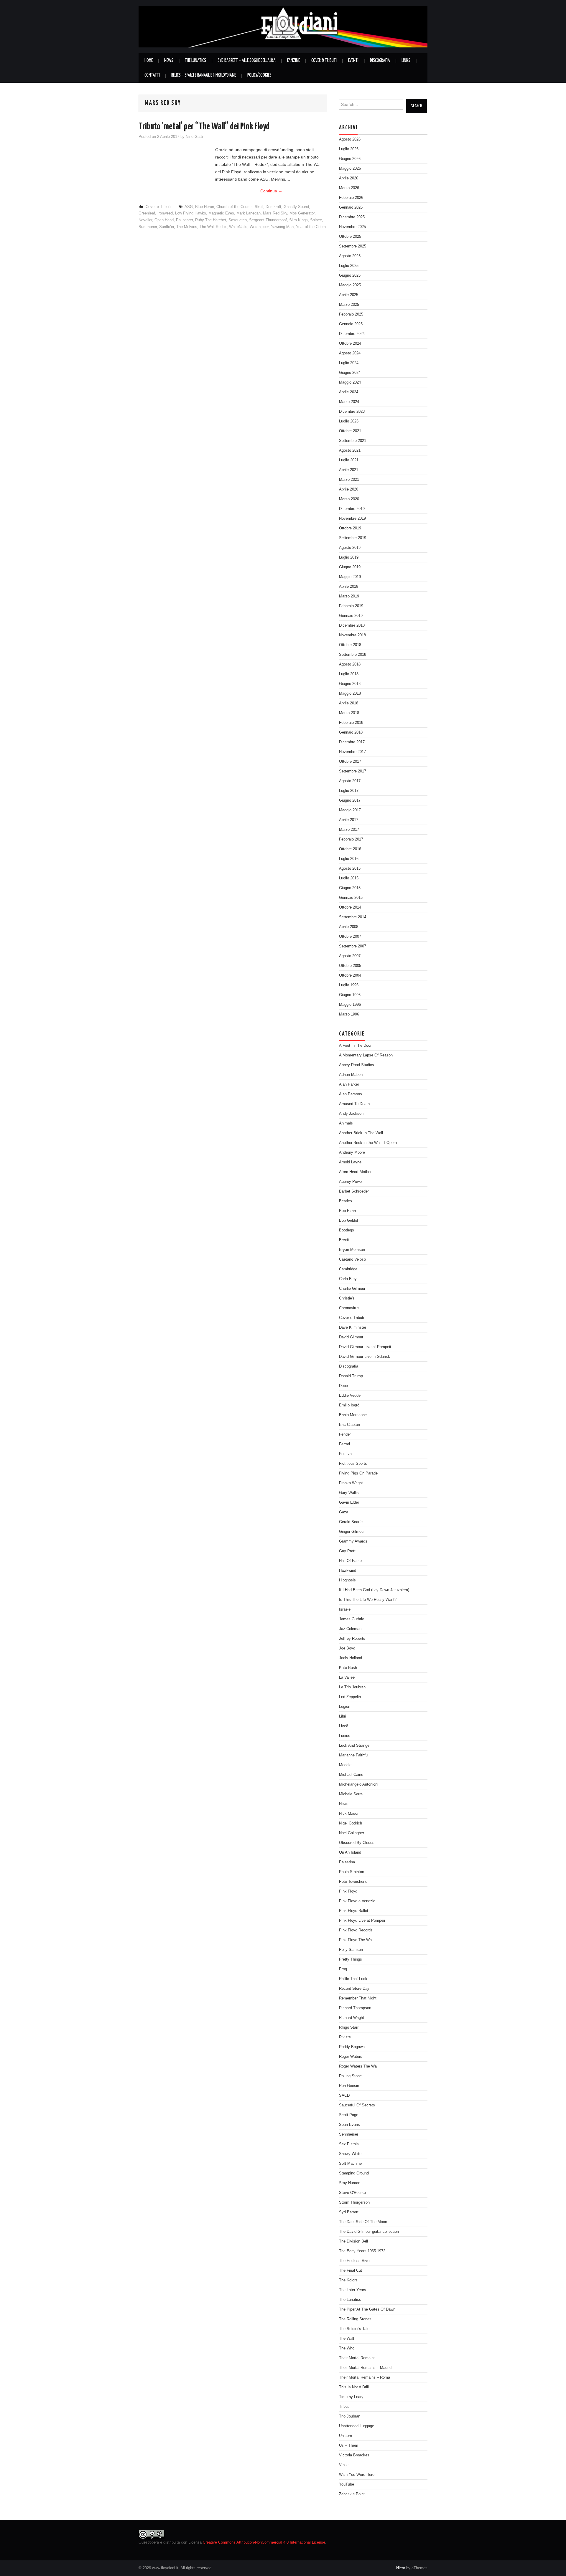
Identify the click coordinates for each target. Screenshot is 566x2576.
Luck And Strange (354, 1746)
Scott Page (349, 2115)
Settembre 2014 (353, 917)
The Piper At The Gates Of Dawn (367, 2309)
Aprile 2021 (349, 470)
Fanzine (293, 61)
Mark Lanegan (249, 213)
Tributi (344, 2407)
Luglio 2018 (349, 674)
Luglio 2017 (349, 791)
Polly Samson (351, 1950)
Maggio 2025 (350, 285)
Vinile (344, 2465)
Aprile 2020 (349, 489)
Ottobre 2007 (350, 937)
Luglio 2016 (349, 859)
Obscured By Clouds (357, 1843)
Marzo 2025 (349, 305)
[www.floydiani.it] (283, 26)
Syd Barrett (349, 2212)
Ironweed (165, 213)
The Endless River (355, 2261)
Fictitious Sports (353, 1464)
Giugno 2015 (350, 888)
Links (406, 61)
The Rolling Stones (355, 2319)
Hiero (401, 2568)
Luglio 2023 (349, 421)
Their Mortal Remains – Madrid (365, 2368)
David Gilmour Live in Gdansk (365, 1357)
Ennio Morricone (353, 1415)
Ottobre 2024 (350, 344)
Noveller (145, 220)
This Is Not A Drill (354, 2387)
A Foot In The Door (355, 1046)
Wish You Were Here (357, 2475)
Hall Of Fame (350, 1561)
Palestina (347, 1862)
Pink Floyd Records (356, 1930)
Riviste (345, 2037)
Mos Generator (302, 213)
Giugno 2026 (350, 159)
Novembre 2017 (352, 752)
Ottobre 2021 (350, 431)
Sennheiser (349, 2134)
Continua (271, 191)
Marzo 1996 (349, 1014)
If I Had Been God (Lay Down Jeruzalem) (374, 1590)
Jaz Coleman (350, 1629)
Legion (345, 1707)
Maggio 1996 (350, 1005)
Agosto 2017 (350, 781)
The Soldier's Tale (354, 2329)
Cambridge (348, 1269)
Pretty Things (351, 1959)
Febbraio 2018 (351, 723)
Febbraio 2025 (351, 314)
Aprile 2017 (349, 820)
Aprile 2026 (349, 178)
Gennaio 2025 (351, 324)
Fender (345, 1434)
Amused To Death (354, 1104)
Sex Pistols (349, 2144)
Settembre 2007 (353, 946)
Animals (346, 1123)
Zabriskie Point (352, 2494)
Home (149, 61)
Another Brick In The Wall (361, 1133)
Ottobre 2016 (350, 849)
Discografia (380, 61)
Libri (343, 1716)
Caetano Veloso (352, 1259)
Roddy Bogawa (352, 2047)
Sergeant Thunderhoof (268, 220)
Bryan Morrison (352, 1250)
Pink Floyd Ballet (354, 1911)
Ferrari (344, 1444)
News (169, 61)
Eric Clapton (349, 1425)
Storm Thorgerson (354, 2202)
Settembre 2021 (353, 441)
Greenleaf (147, 213)
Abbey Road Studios (357, 1065)
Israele (345, 1609)
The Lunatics (195, 61)
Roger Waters (351, 2057)
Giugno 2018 (350, 684)
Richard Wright (352, 2018)
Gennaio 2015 (351, 898)
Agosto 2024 (350, 353)
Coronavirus (349, 1308)
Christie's (347, 1298)
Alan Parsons (351, 1094)
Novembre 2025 (352, 227)
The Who (347, 2348)
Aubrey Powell (351, 1182)
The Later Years (353, 2290)
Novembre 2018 (352, 635)
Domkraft (273, 207)
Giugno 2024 (350, 373)
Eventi (353, 61)
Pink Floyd (348, 1891)
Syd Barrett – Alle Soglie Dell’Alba (247, 61)
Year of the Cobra (311, 227)
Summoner (148, 227)
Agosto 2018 (350, 664)
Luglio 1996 (349, 985)
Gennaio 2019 (351, 616)
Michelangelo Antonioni (359, 1784)
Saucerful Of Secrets (357, 2105)
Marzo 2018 (349, 713)
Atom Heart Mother (355, 1172)
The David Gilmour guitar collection (369, 2232)
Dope (343, 1386)
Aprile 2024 (349, 392)
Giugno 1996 (350, 995)
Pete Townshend (353, 1882)
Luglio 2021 (349, 460)
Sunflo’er (167, 227)
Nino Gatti (194, 137)
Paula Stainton (352, 1872)
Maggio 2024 (350, 382)
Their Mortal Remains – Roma (365, 2377)
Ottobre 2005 (350, 966)
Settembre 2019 (353, 538)
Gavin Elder (349, 1502)
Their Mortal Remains (357, 2358)
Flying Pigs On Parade (358, 1473)
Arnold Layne (350, 1162)
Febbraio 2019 (351, 606)
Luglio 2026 (349, 149)
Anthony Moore (352, 1152)
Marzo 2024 (349, 402)
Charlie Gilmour (352, 1289)
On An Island (350, 1852)
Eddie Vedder (350, 1396)
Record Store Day (354, 1989)
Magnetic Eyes (221, 213)
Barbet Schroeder (354, 1191)
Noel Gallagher (352, 1833)
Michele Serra (351, 1794)
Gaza (344, 1512)
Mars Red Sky (275, 213)
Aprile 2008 (349, 927)
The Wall (347, 2339)
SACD (344, 2096)
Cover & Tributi (324, 61)
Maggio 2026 (350, 169)
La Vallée (347, 1677)
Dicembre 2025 (352, 217)
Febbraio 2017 (351, 839)
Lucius (345, 1736)
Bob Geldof (349, 1221)
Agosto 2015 (350, 868)
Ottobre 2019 (350, 528)
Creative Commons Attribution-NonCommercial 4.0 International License (264, 2542)
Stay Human (350, 2183)
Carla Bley (348, 1279)
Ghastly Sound (296, 207)
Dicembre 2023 (352, 412)
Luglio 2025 (349, 266)
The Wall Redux (213, 227)
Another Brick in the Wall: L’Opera (368, 1143)
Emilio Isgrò (349, 1405)
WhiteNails (238, 227)
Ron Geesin (349, 2086)
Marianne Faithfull (354, 1755)
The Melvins (187, 227)
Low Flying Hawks (191, 213)
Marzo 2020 (349, 499)
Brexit (344, 1240)
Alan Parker (349, 1084)
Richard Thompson (355, 2008)
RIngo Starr (349, 2027)
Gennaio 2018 (351, 732)
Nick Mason (349, 1814)
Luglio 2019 (349, 557)
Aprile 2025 (349, 295)
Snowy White (350, 2154)
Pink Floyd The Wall (356, 1940)
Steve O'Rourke (352, 2193)
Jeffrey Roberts (352, 1639)
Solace (316, 220)
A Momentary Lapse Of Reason (366, 1055)
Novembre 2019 (352, 518)
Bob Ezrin (347, 1211)
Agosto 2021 (350, 450)
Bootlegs (347, 1230)
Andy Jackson (351, 1114)
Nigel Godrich (351, 1823)
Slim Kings (298, 220)
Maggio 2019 (350, 577)
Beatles (345, 1201)
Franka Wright (351, 1483)
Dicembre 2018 (352, 625)
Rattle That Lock (353, 1979)
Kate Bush (348, 1668)
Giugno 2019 (350, 567)
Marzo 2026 (349, 188)
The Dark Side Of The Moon (363, 2222)
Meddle (345, 1765)
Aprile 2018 (349, 703)
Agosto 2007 (350, 956)
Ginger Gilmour (352, 1532)
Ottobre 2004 (350, 975)
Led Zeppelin (350, 1697)
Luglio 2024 (349, 363)
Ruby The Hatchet (211, 220)
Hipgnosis (347, 1580)
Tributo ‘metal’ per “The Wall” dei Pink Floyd (204, 127)
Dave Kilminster (353, 1327)
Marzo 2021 (349, 480)
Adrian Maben (351, 1075)
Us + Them (349, 2445)
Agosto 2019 (350, 548)
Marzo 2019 (349, 596)
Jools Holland (351, 1658)
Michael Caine (351, 1775)
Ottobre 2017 (350, 762)
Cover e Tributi (158, 207)
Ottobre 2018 (350, 645)
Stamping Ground (354, 2173)
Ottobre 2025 (350, 237)
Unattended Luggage (357, 2426)
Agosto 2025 (350, 256)
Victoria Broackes (354, 2455)
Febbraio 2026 (351, 198)
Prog (343, 1969)
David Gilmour (351, 1337)
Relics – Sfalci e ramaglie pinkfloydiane (204, 75)
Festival (346, 1454)
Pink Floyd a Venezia (357, 1901)
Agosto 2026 (350, 139)
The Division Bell (353, 2241)
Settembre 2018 (353, 655)
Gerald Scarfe (351, 1522)
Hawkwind (348, 1571)
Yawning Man (282, 227)
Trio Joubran (350, 2416)
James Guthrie (352, 1619)
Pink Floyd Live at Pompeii (362, 1921)
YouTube (347, 2484)
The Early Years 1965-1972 (362, 2251)
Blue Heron (205, 207)
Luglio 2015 (349, 878)
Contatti (152, 75)
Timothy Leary (351, 2397)
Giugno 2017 (350, 800)
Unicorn (345, 2436)
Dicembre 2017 (352, 742)
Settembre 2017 (353, 771)
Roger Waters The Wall (359, 2066)
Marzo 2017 (349, 830)
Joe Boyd (347, 1648)
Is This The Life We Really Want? (368, 1600)
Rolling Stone (350, 2076)
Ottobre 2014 (350, 907)
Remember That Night (358, 1998)
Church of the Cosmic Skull (240, 207)
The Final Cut (351, 2270)
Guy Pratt (347, 1551)
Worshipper (259, 227)
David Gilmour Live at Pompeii (365, 1347)
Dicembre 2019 (352, 509)
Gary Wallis (349, 1493)
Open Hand (164, 220)
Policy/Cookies (259, 75)
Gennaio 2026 (351, 207)
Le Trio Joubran (352, 1687)
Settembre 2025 (353, 246)
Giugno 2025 (350, 275)
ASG (189, 207)
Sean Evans (349, 2125)
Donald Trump (351, 1376)
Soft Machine (350, 2164)
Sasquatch (238, 220)
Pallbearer (184, 220)
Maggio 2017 (350, 810)
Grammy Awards (353, 1541)
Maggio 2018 (350, 693)
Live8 (344, 1726)
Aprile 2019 (349, 587)
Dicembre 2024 (352, 334)
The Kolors (348, 2280)
